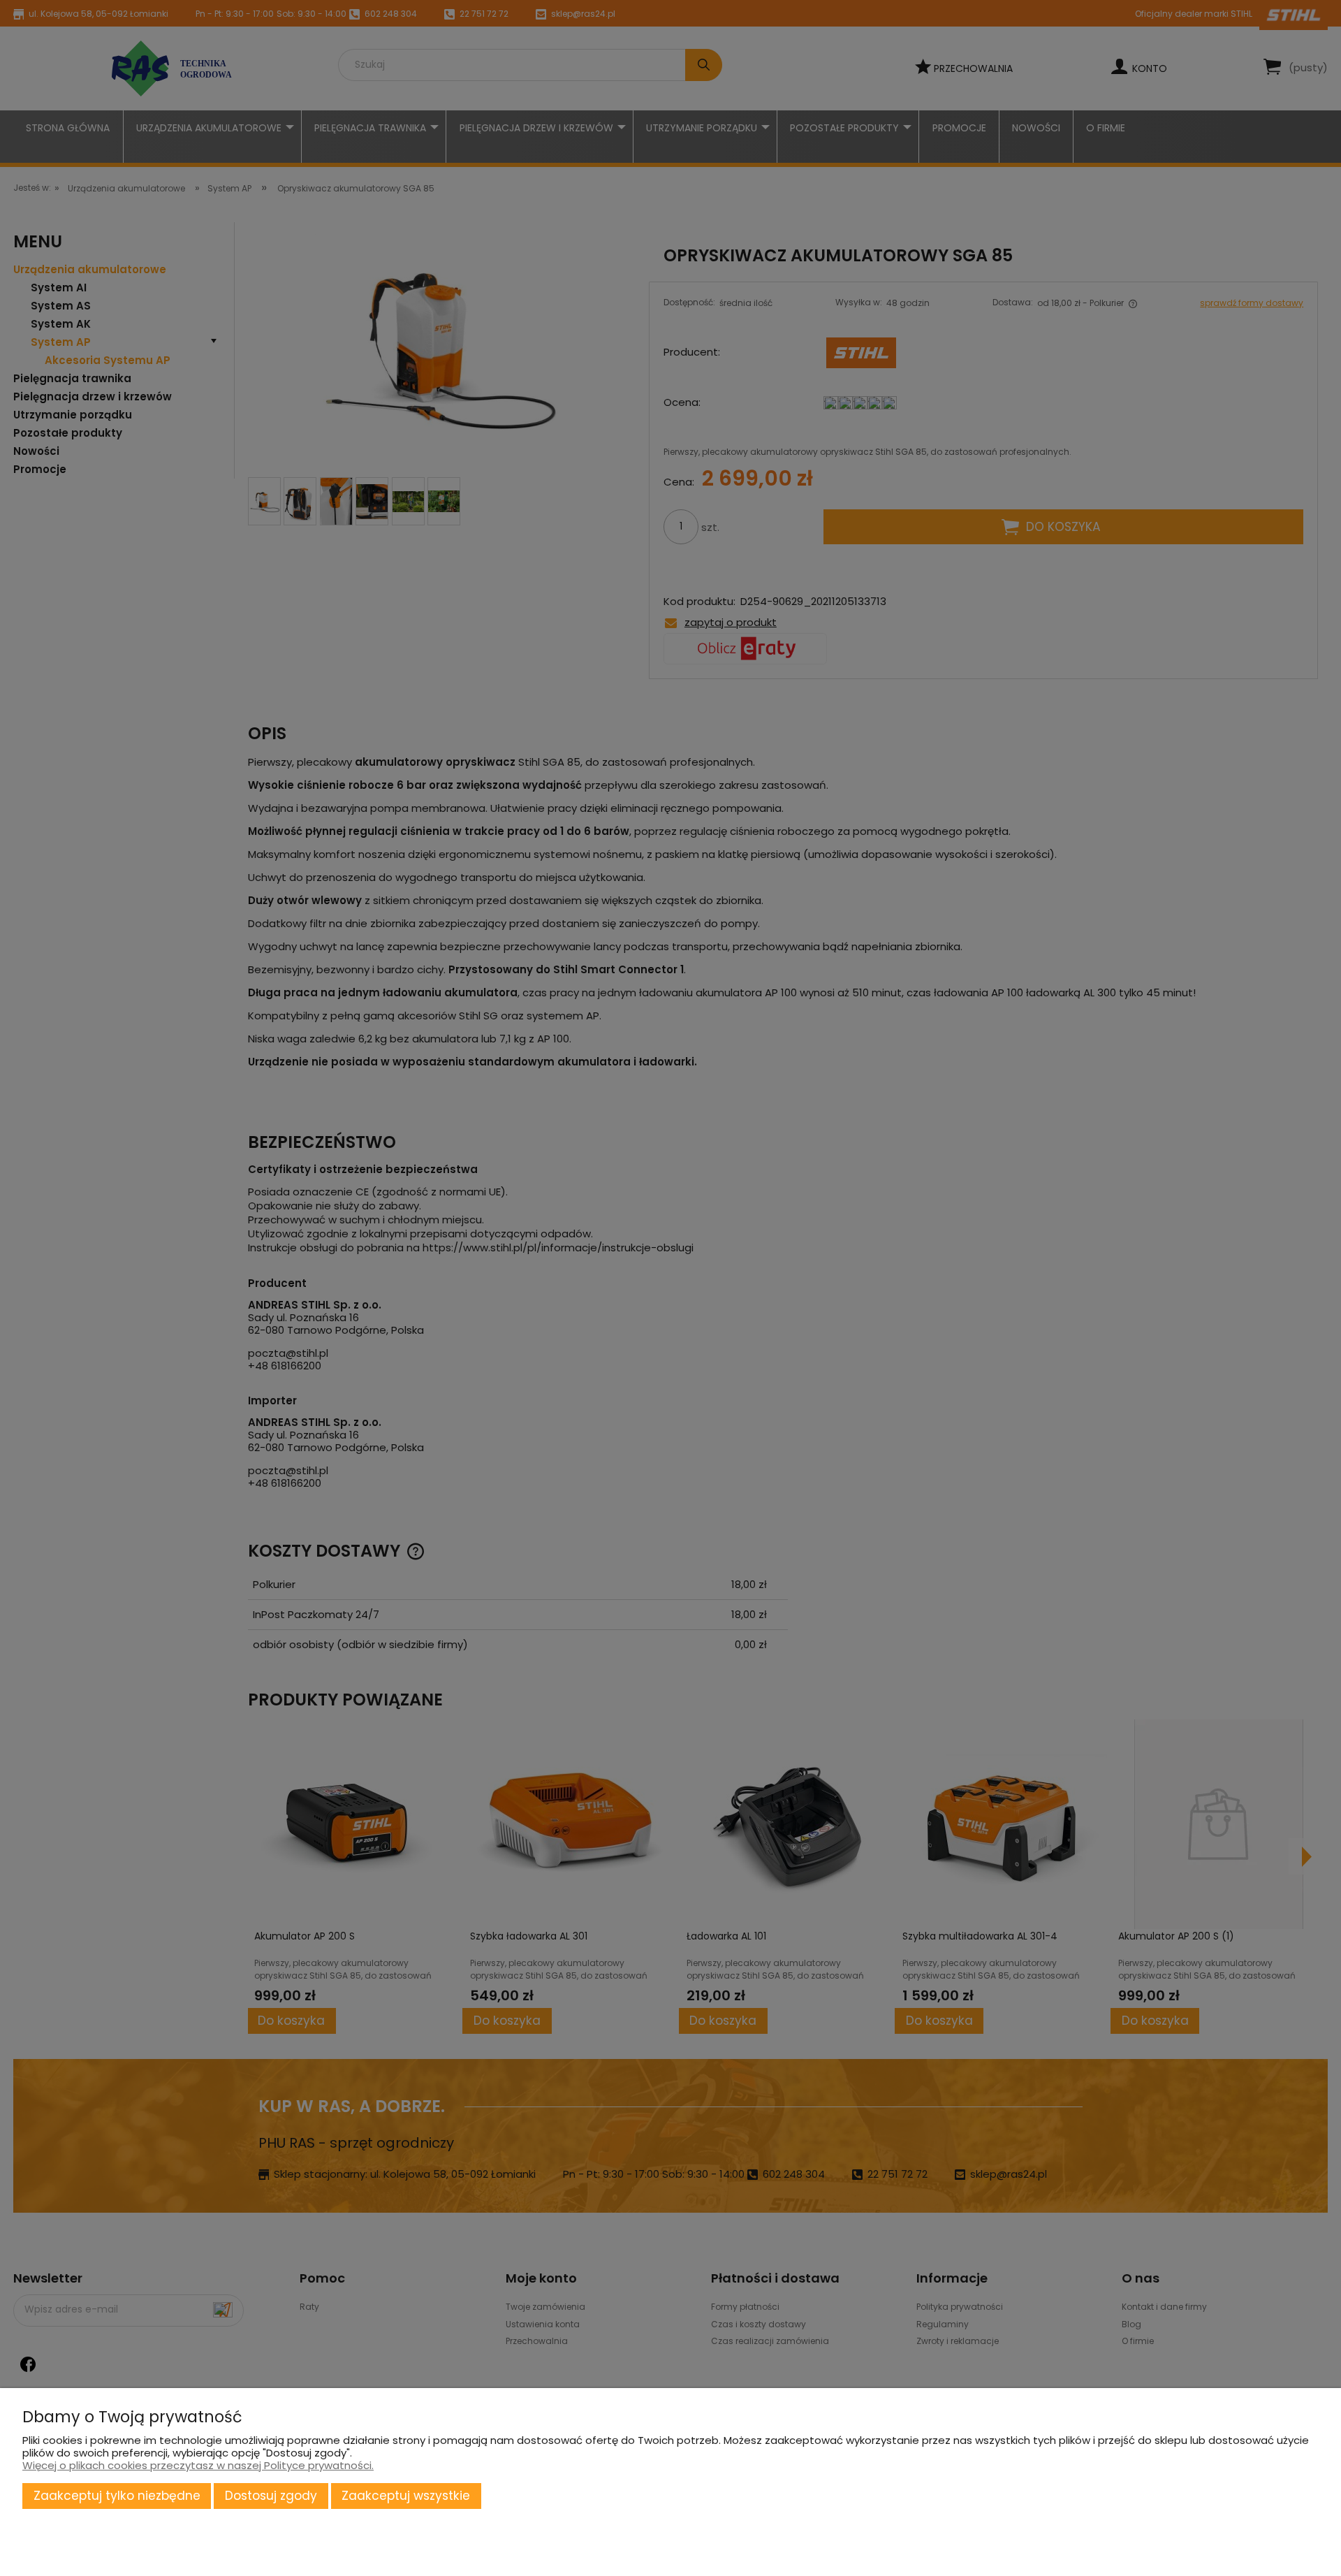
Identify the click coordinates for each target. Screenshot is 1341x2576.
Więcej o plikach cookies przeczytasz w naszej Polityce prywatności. (198, 2465)
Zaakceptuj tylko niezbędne (117, 2496)
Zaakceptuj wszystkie (406, 2496)
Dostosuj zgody (271, 2496)
